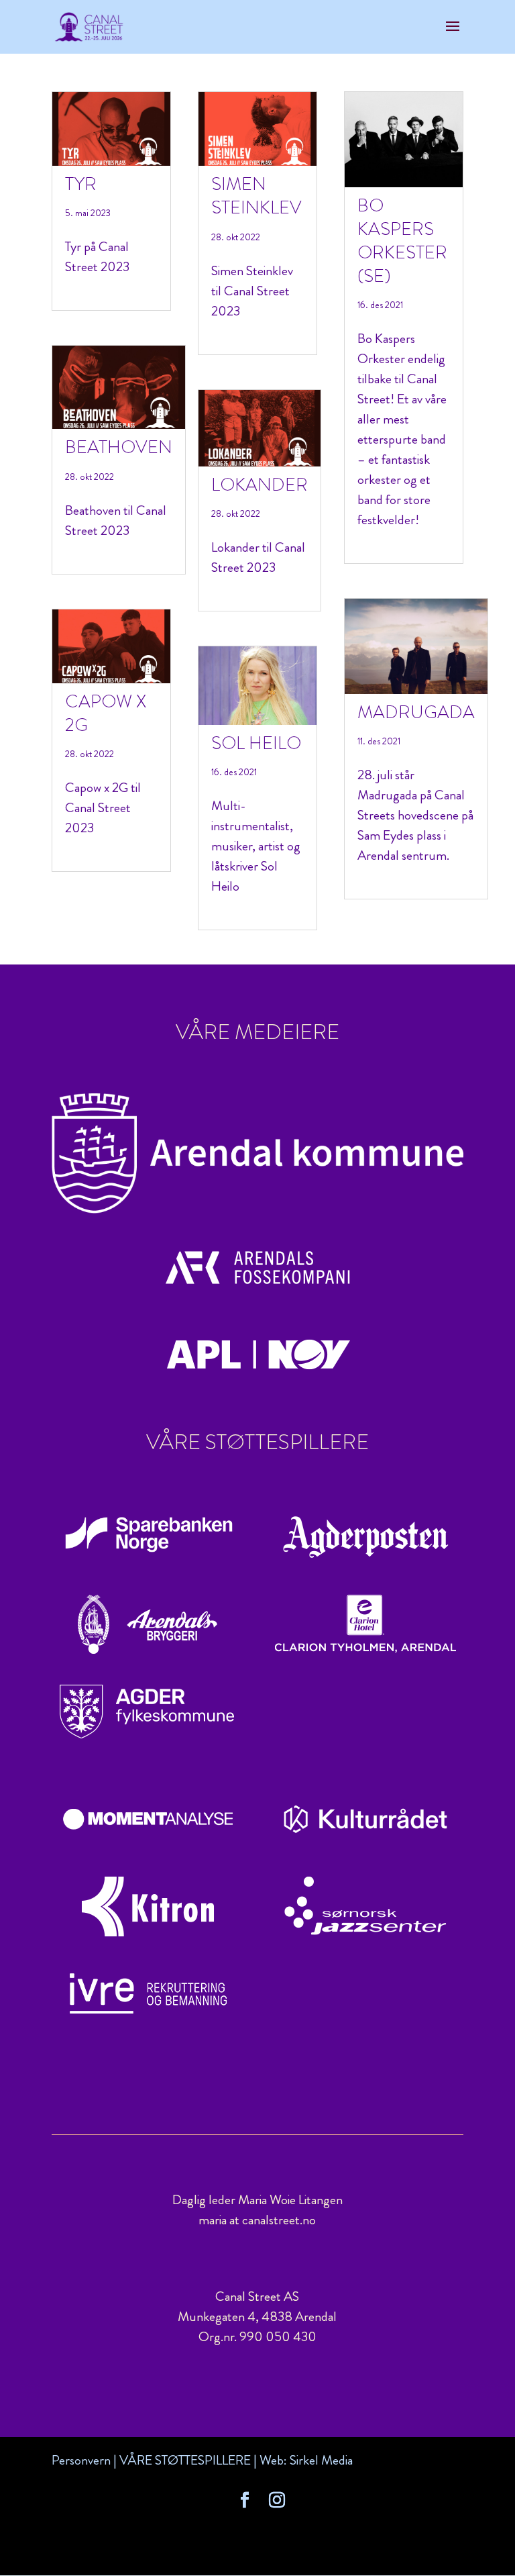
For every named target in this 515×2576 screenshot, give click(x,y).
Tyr (81, 184)
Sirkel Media (321, 2460)
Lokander (260, 485)
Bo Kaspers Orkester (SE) (402, 241)
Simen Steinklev (256, 196)
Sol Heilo (256, 743)
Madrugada (416, 712)
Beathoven (119, 447)
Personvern (81, 2460)
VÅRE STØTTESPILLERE (185, 2460)
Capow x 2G (106, 713)
